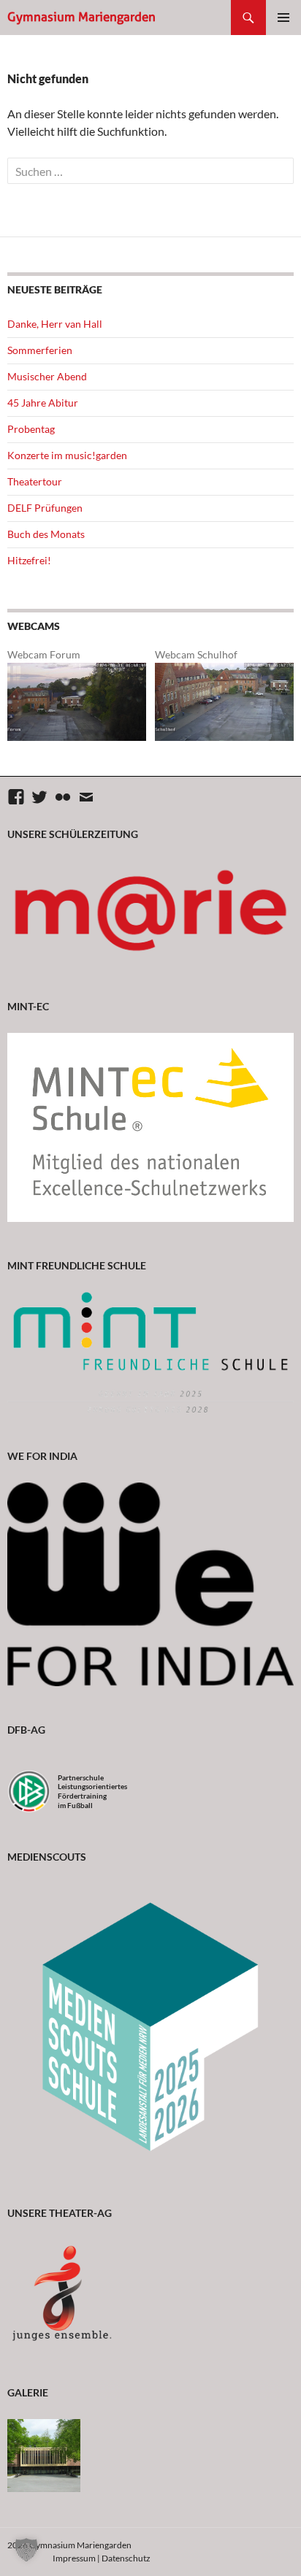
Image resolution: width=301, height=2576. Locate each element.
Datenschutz (126, 2558)
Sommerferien (40, 350)
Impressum (74, 2558)
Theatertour (35, 481)
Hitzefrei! (29, 560)
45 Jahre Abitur (43, 403)
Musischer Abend (47, 376)
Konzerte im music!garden (67, 455)
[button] (26, 2550)
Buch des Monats (46, 534)
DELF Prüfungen (45, 508)
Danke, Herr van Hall (55, 324)
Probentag (31, 429)
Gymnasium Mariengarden (81, 17)
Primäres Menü (283, 18)
